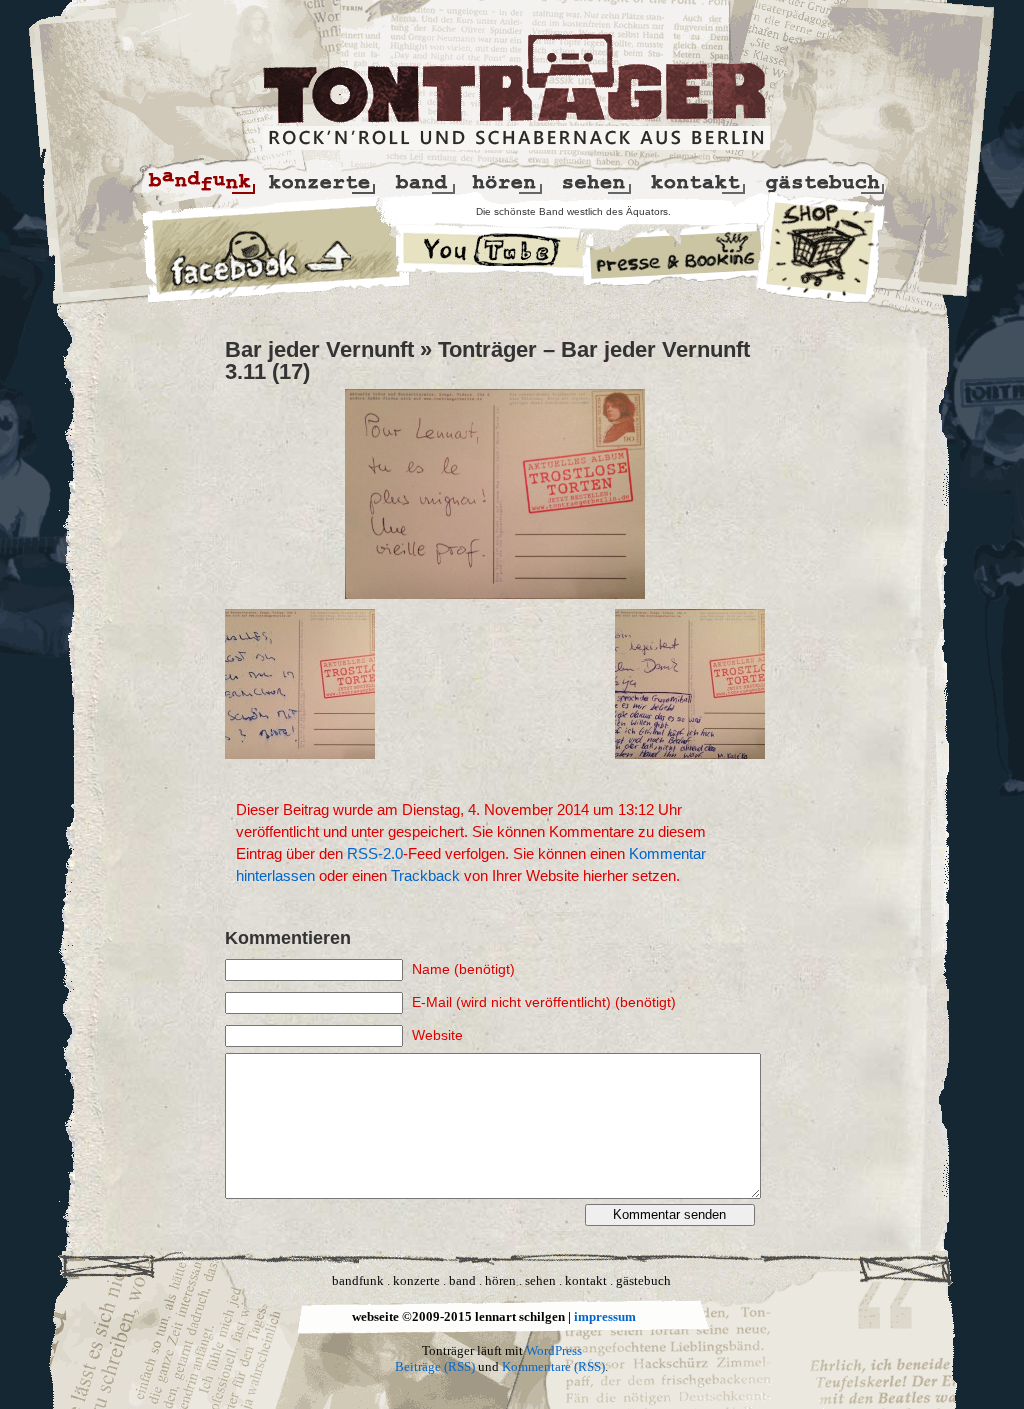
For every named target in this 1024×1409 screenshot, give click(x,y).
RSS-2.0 (375, 854)
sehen (540, 1280)
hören (500, 1280)
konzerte (416, 1280)
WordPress (554, 1350)
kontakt (586, 1280)
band (462, 1280)
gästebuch (643, 1280)
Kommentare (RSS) (553, 1366)
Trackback (425, 876)
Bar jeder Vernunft (319, 349)
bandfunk (358, 1280)
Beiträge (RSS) (435, 1366)
